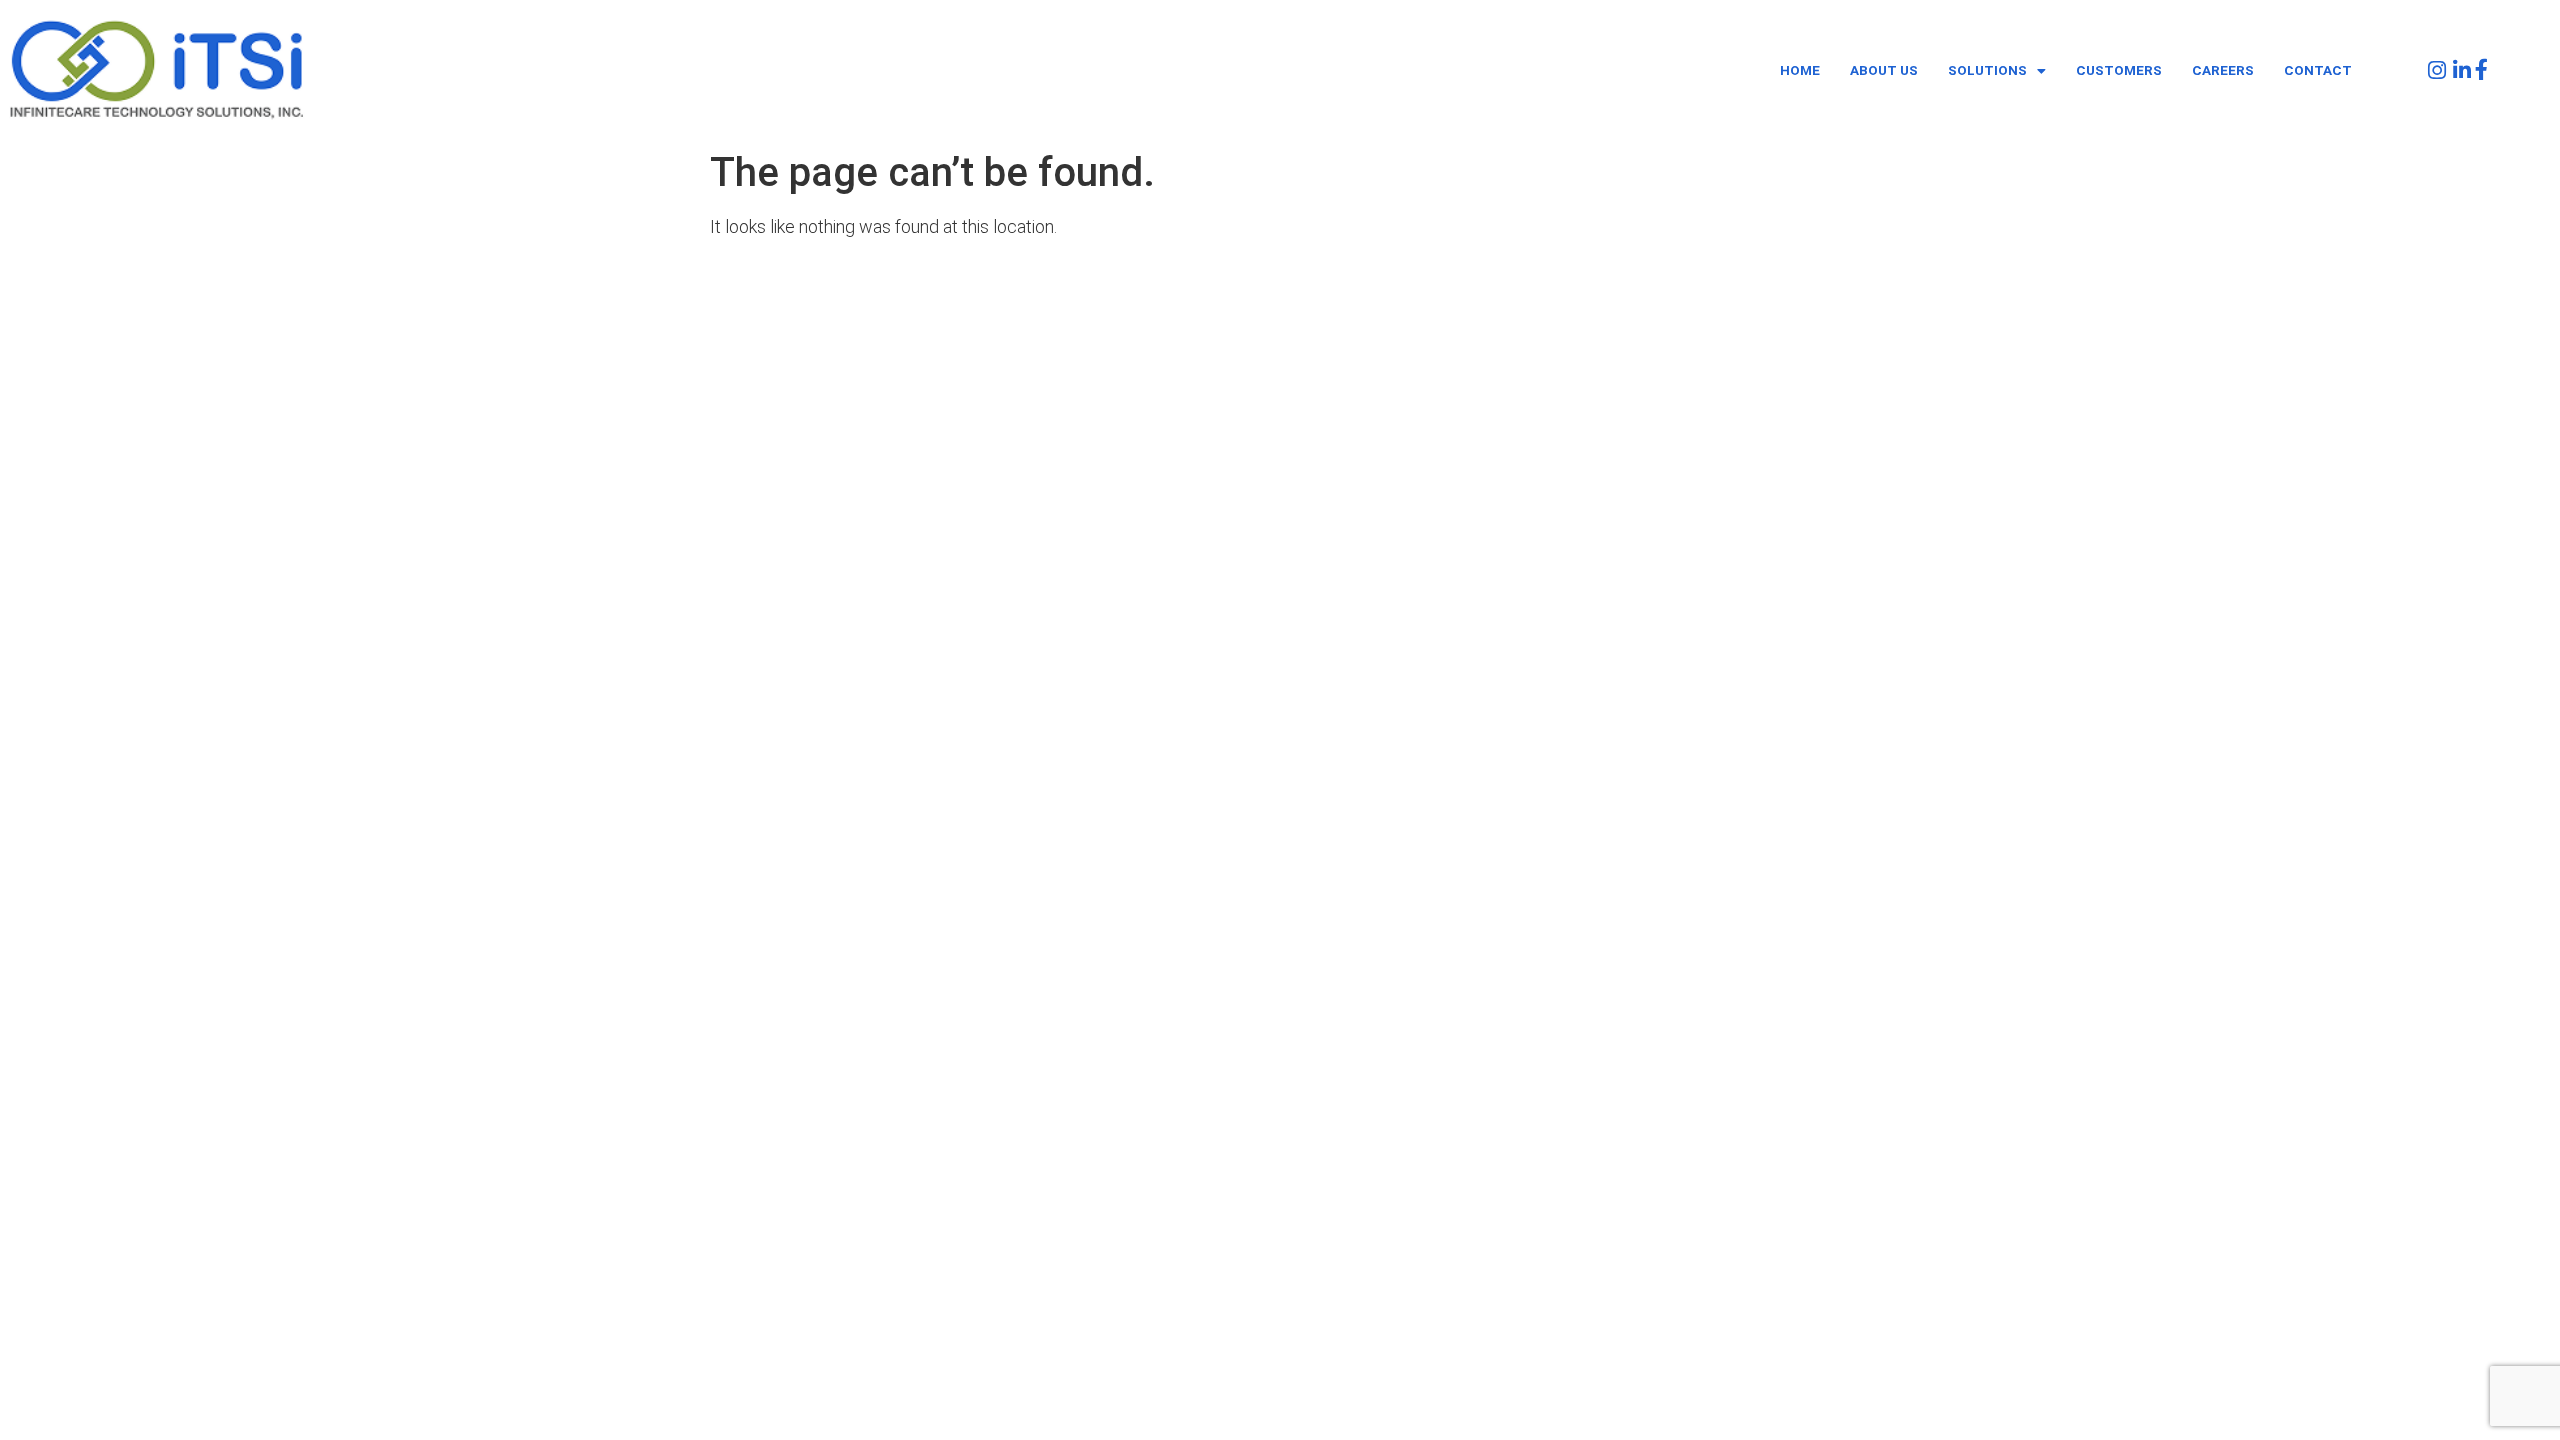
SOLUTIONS (1987, 70)
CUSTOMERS (2119, 70)
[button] (1997, 71)
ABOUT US (1884, 70)
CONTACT (2318, 70)
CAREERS (2223, 70)
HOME (1800, 70)
